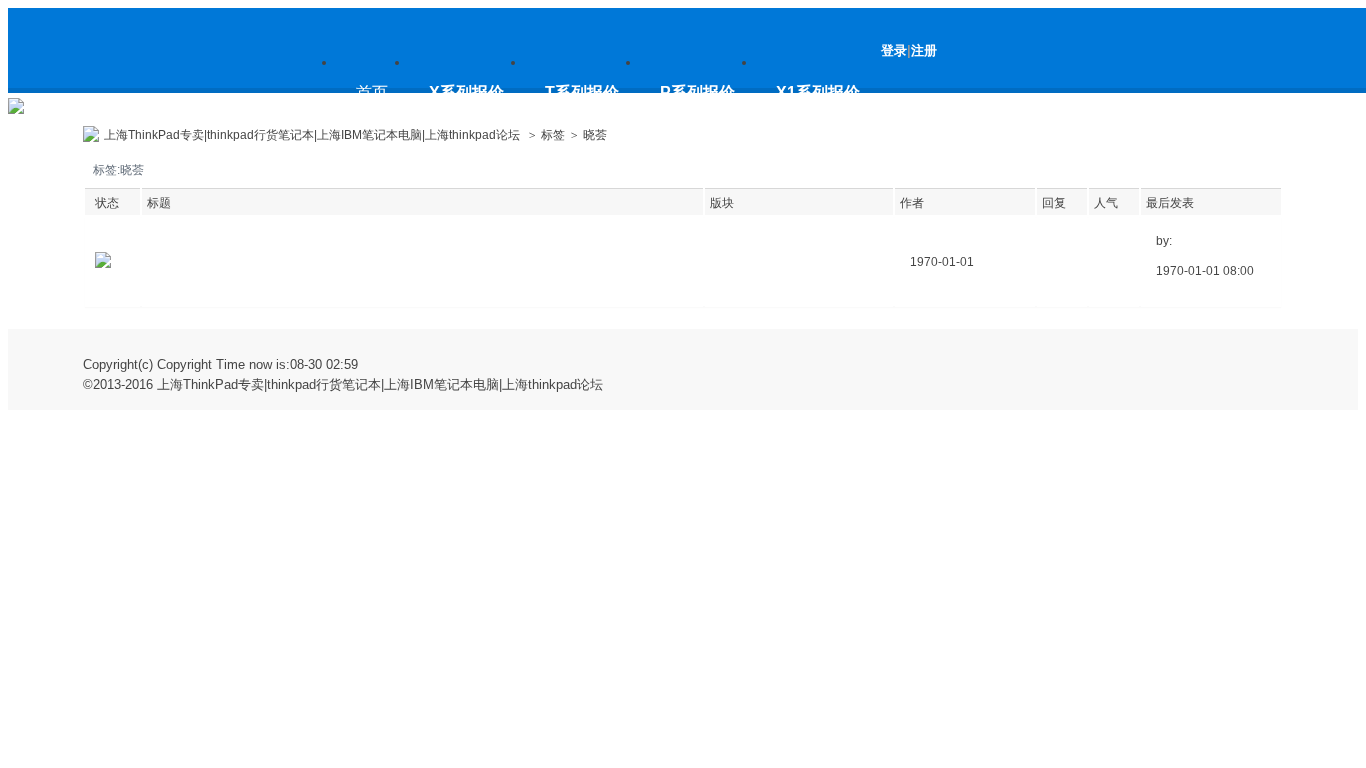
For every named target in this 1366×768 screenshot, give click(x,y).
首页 (372, 92)
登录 (894, 50)
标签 (553, 135)
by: (1164, 241)
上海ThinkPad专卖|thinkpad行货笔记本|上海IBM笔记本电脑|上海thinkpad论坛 (181, 102)
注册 (924, 50)
